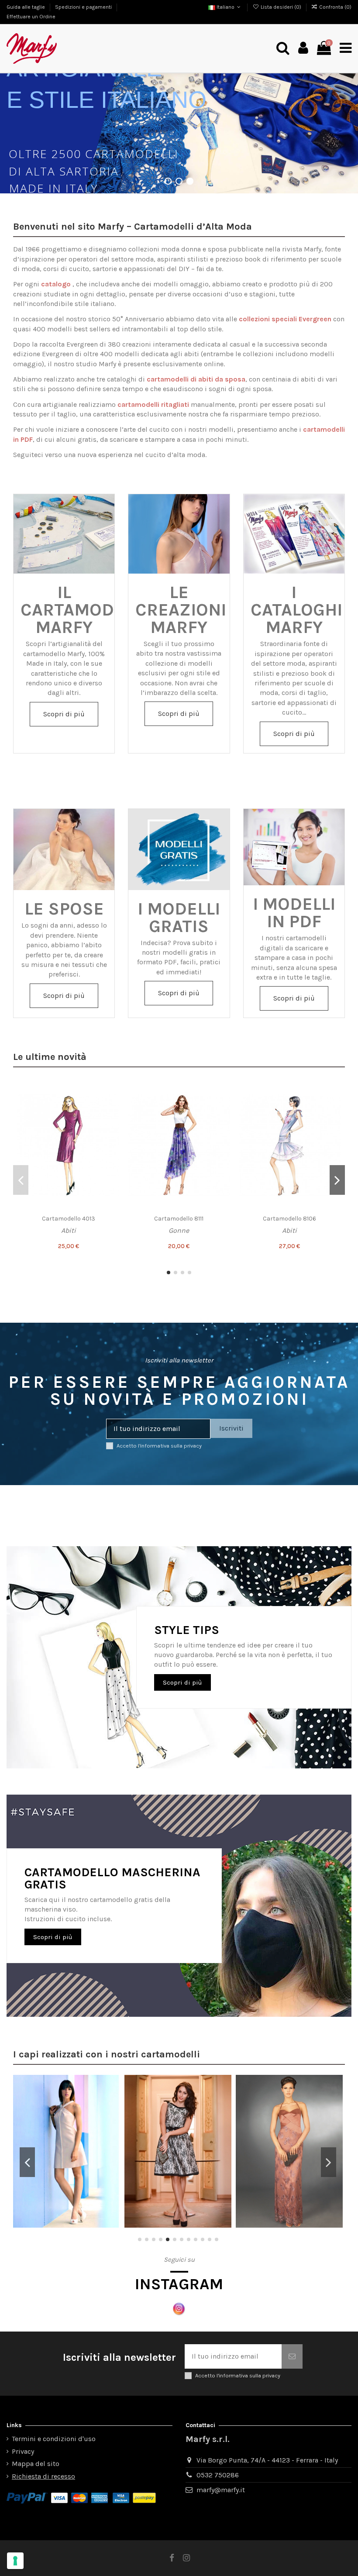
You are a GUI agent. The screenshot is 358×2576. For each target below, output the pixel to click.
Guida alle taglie (26, 7)
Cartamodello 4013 (69, 1219)
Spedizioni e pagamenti (84, 7)
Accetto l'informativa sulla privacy (159, 1446)
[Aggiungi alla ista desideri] (112, 1094)
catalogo (56, 284)
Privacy (23, 2451)
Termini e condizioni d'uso (54, 2439)
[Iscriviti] (292, 2356)
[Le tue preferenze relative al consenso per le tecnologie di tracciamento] (15, 2561)
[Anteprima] (112, 1126)
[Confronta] (112, 1110)
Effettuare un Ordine (31, 17)
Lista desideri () (281, 7)
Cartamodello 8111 (179, 1219)
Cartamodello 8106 (289, 1219)
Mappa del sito (36, 2464)
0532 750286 (218, 2475)
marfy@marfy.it (221, 2490)
